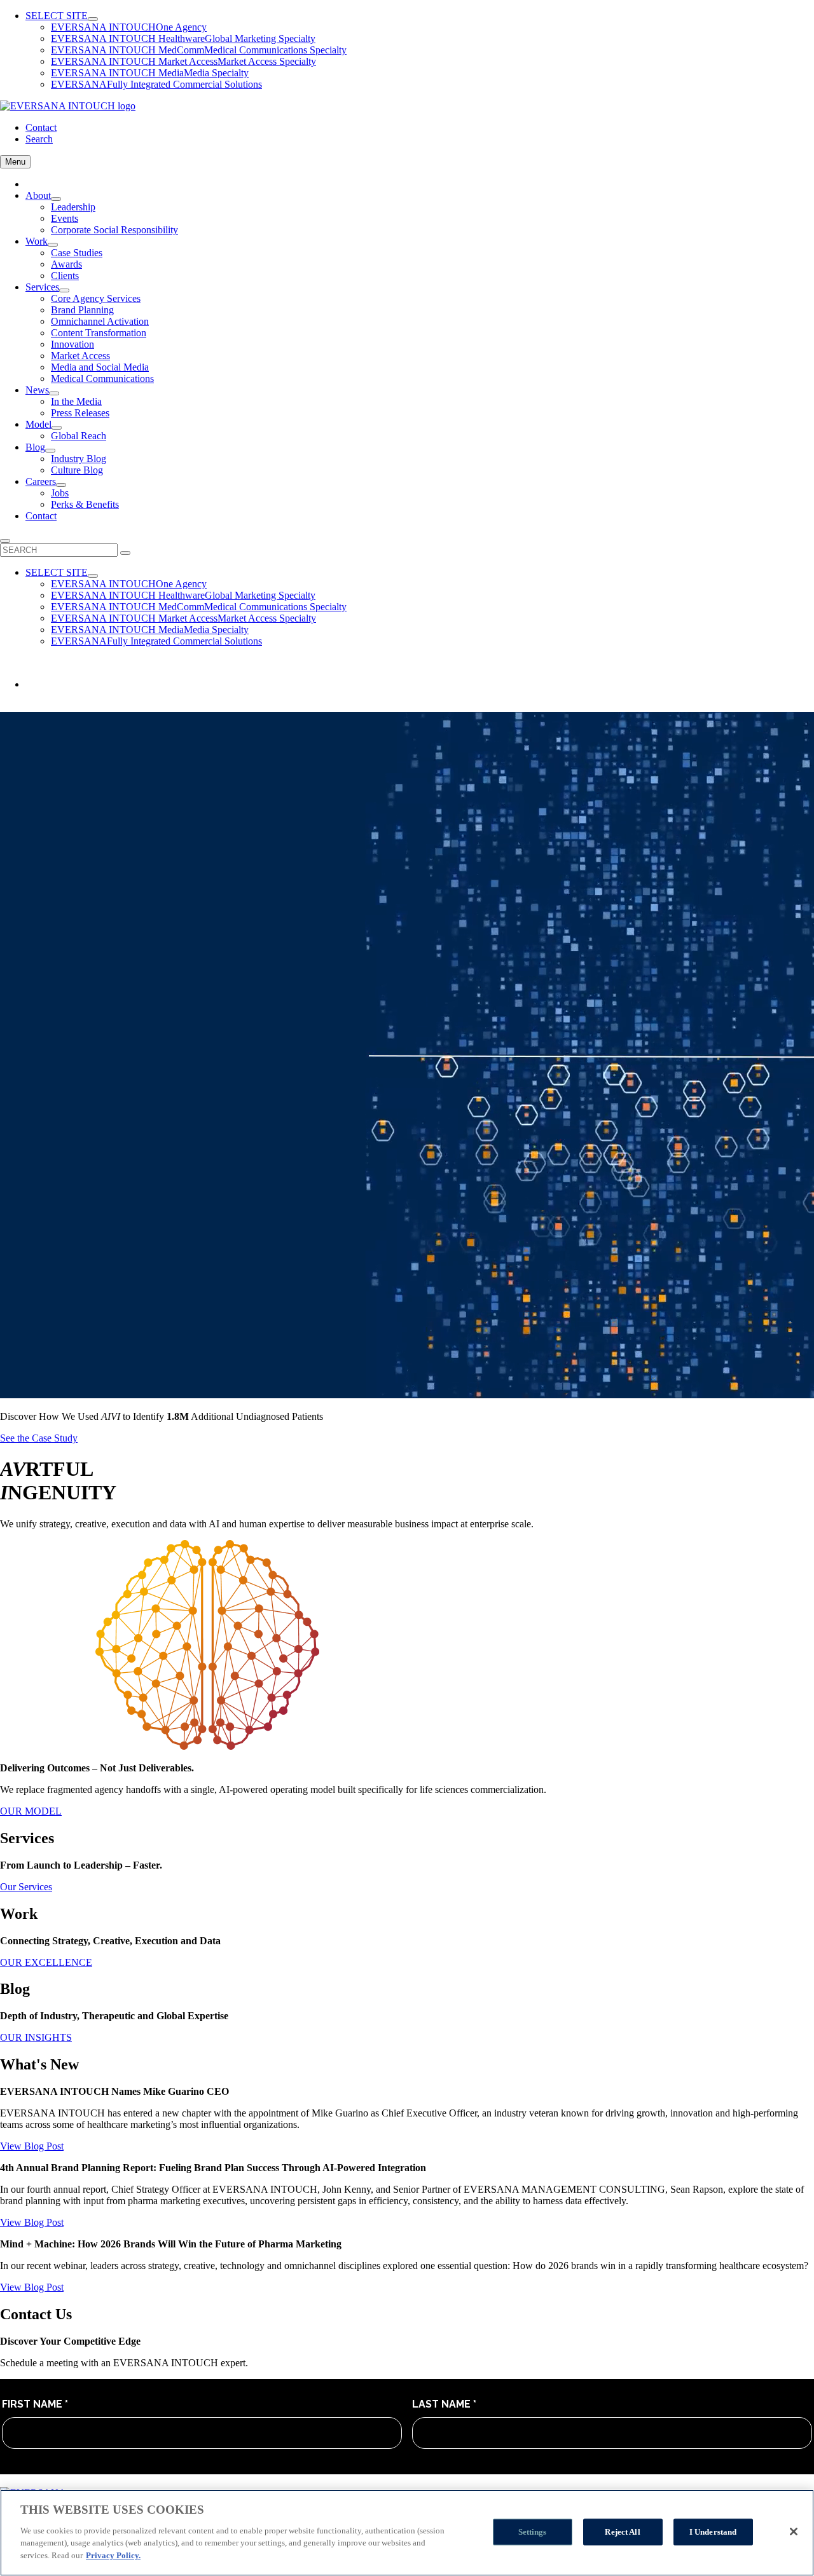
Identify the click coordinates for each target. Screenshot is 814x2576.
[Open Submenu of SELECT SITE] (93, 19)
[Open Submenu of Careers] (61, 485)
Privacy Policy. (113, 2555)
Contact (41, 127)
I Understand (713, 2531)
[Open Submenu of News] (54, 393)
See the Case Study (39, 1438)
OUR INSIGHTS (36, 2037)
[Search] (125, 553)
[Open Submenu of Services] (64, 290)
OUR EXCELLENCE (46, 1962)
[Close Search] (5, 541)
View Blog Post (32, 2146)
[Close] (794, 2532)
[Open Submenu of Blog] (50, 451)
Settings (533, 2531)
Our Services (26, 1887)
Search (39, 139)
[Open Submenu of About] (56, 199)
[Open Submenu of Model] (57, 428)
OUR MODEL (31, 1811)
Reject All (622, 2531)
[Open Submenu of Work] (53, 245)
